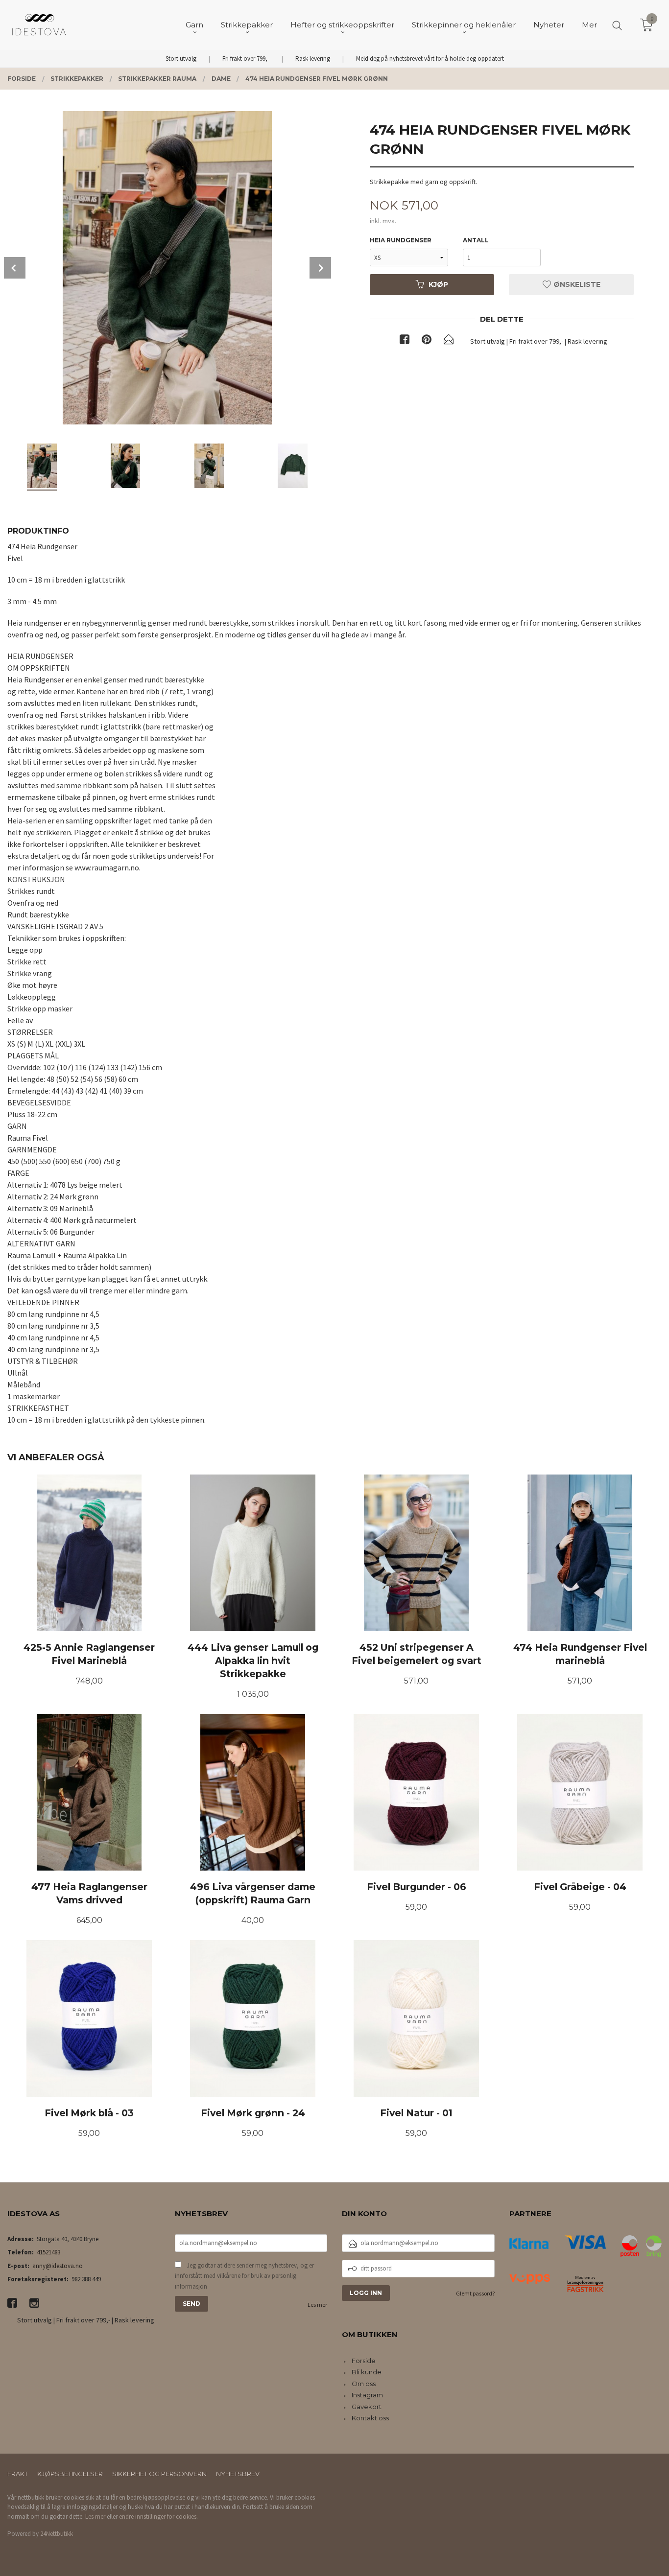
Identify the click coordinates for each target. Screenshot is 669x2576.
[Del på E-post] (449, 341)
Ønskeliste (576, 284)
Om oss (364, 2384)
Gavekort (367, 2407)
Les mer (317, 2305)
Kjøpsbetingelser (70, 2474)
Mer (589, 25)
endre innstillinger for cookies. (158, 2517)
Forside (364, 2361)
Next (320, 268)
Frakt (18, 2474)
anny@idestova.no (58, 2266)
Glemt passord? (475, 2293)
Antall (476, 240)
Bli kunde (367, 2372)
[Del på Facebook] (405, 341)
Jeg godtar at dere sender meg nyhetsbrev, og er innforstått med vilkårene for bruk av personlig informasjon (244, 2276)
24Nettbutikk (57, 2534)
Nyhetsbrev (238, 2474)
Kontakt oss (370, 2418)
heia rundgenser (401, 240)
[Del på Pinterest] (427, 341)
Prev (15, 268)
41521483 (48, 2252)
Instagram (367, 2395)
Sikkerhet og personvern (159, 2474)
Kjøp (438, 284)
